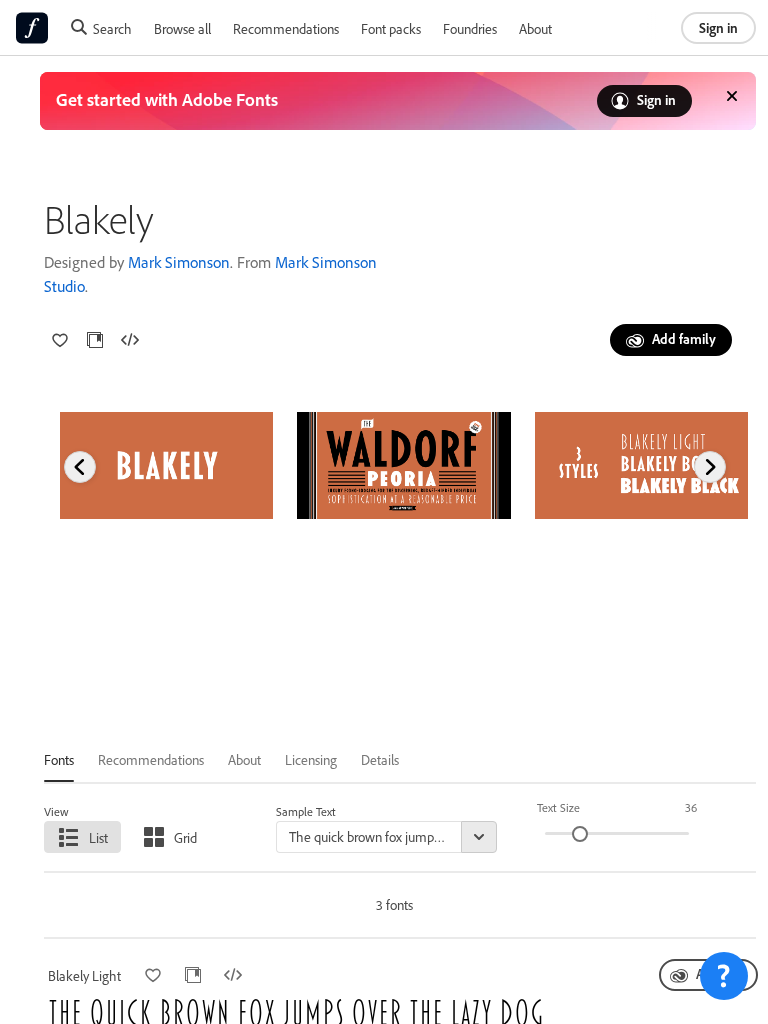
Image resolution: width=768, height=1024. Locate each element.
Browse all (182, 28)
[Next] (710, 467)
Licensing (311, 759)
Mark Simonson (179, 262)
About (535, 28)
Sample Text (306, 811)
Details (380, 759)
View (56, 811)
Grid (185, 837)
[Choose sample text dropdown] (479, 837)
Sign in (718, 27)
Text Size (558, 807)
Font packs (391, 28)
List (98, 837)
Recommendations (286, 28)
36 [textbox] (691, 807)
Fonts (59, 759)
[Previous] (80, 467)
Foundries (470, 28)
